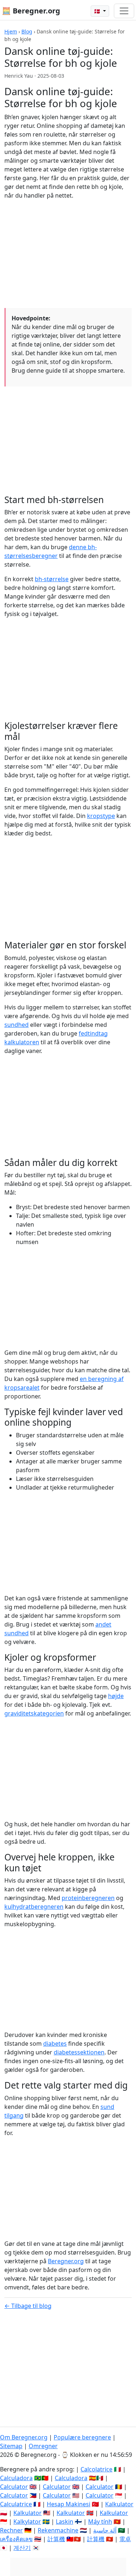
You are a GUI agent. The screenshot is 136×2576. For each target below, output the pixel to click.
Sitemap (11, 2446)
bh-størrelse (52, 579)
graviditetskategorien (34, 1713)
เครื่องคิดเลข (16, 2539)
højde (116, 1696)
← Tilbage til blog (28, 2306)
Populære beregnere (82, 2437)
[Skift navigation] (124, 11)
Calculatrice (16, 2504)
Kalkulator (119, 2504)
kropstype (101, 816)
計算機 (56, 2539)
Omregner (43, 2446)
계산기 (22, 2548)
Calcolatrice (96, 2469)
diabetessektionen (79, 2052)
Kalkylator (27, 2522)
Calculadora (16, 2478)
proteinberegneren (88, 1898)
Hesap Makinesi (69, 2504)
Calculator (14, 2487)
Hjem (11, 31)
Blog (27, 31)
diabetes (55, 2044)
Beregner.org (66, 2261)
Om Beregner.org (24, 2437)
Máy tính (100, 2522)
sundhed (17, 1025)
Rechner (11, 2530)
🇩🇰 (98, 11)
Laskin (65, 2522)
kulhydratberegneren (34, 1907)
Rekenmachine (58, 2530)
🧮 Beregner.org (31, 11)
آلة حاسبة (105, 2530)
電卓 (125, 2539)
